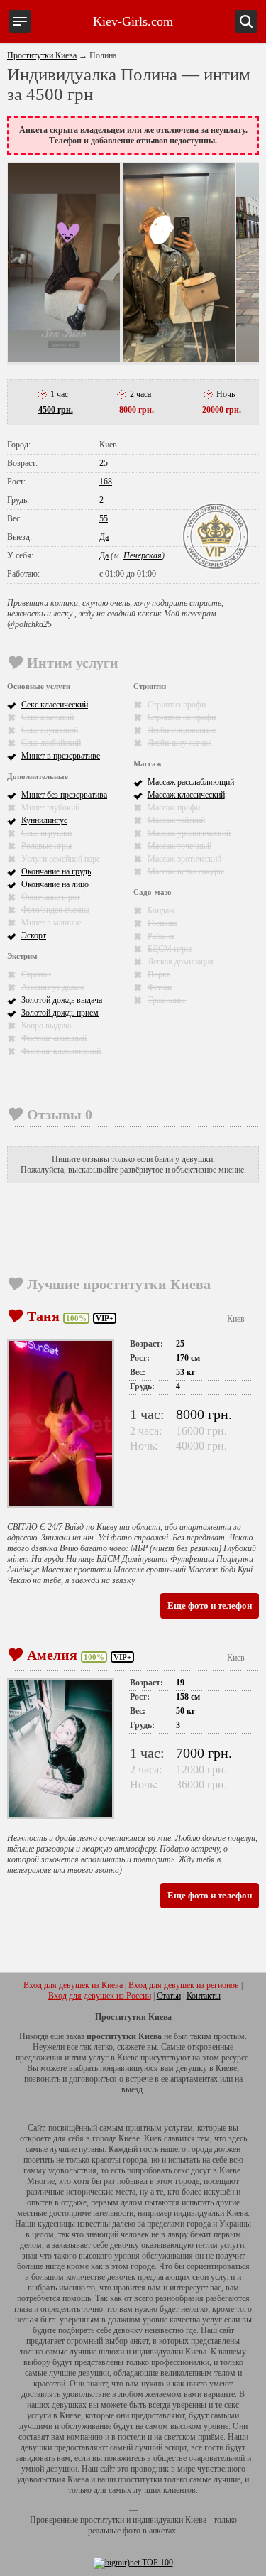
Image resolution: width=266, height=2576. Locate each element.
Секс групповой (50, 730)
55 (104, 518)
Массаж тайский (176, 820)
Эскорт (34, 935)
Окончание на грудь (56, 871)
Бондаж (161, 911)
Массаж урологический (189, 833)
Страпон (36, 974)
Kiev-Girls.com (133, 21)
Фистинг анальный (54, 1038)
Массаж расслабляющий (191, 782)
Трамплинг (167, 1000)
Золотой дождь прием (60, 1013)
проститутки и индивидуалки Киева (143, 2520)
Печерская (143, 555)
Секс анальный (48, 717)
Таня (43, 1316)
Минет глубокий (50, 808)
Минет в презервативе (61, 756)
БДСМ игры (170, 949)
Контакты (204, 1996)
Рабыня (161, 936)
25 (104, 463)
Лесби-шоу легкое (179, 743)
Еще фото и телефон (210, 1605)
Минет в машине (51, 923)
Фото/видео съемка (55, 910)
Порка (159, 974)
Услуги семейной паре (61, 859)
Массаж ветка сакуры (186, 871)
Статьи (169, 1996)
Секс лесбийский (51, 743)
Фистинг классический (61, 1051)
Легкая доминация (181, 962)
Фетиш (160, 987)
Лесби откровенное (182, 730)
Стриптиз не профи (182, 717)
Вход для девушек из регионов (184, 1985)
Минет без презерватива (64, 795)
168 (106, 482)
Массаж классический (186, 795)
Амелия (52, 1655)
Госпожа (162, 923)
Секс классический (55, 705)
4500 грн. (56, 410)
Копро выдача (46, 1026)
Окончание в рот (51, 897)
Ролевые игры (46, 846)
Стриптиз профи (177, 705)
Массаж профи (174, 808)
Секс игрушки (46, 833)
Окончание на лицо (55, 884)
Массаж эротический (184, 859)
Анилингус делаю (53, 987)
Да (104, 537)
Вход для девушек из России (100, 1996)
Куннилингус (44, 820)
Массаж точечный (179, 846)
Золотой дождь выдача (62, 1000)
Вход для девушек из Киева (73, 1985)
